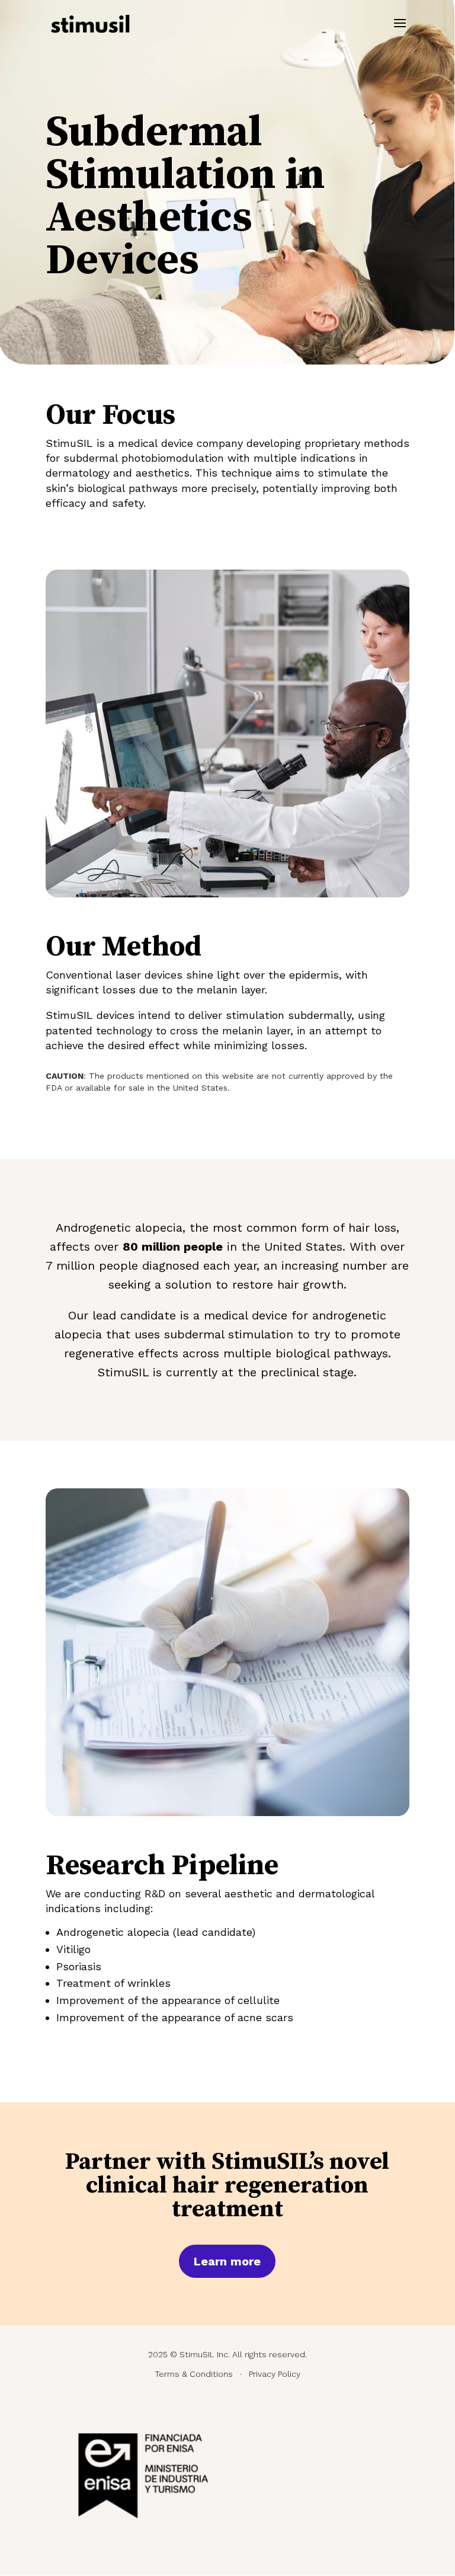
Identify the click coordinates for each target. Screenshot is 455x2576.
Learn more (227, 2261)
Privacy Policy (275, 2374)
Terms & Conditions (194, 2374)
